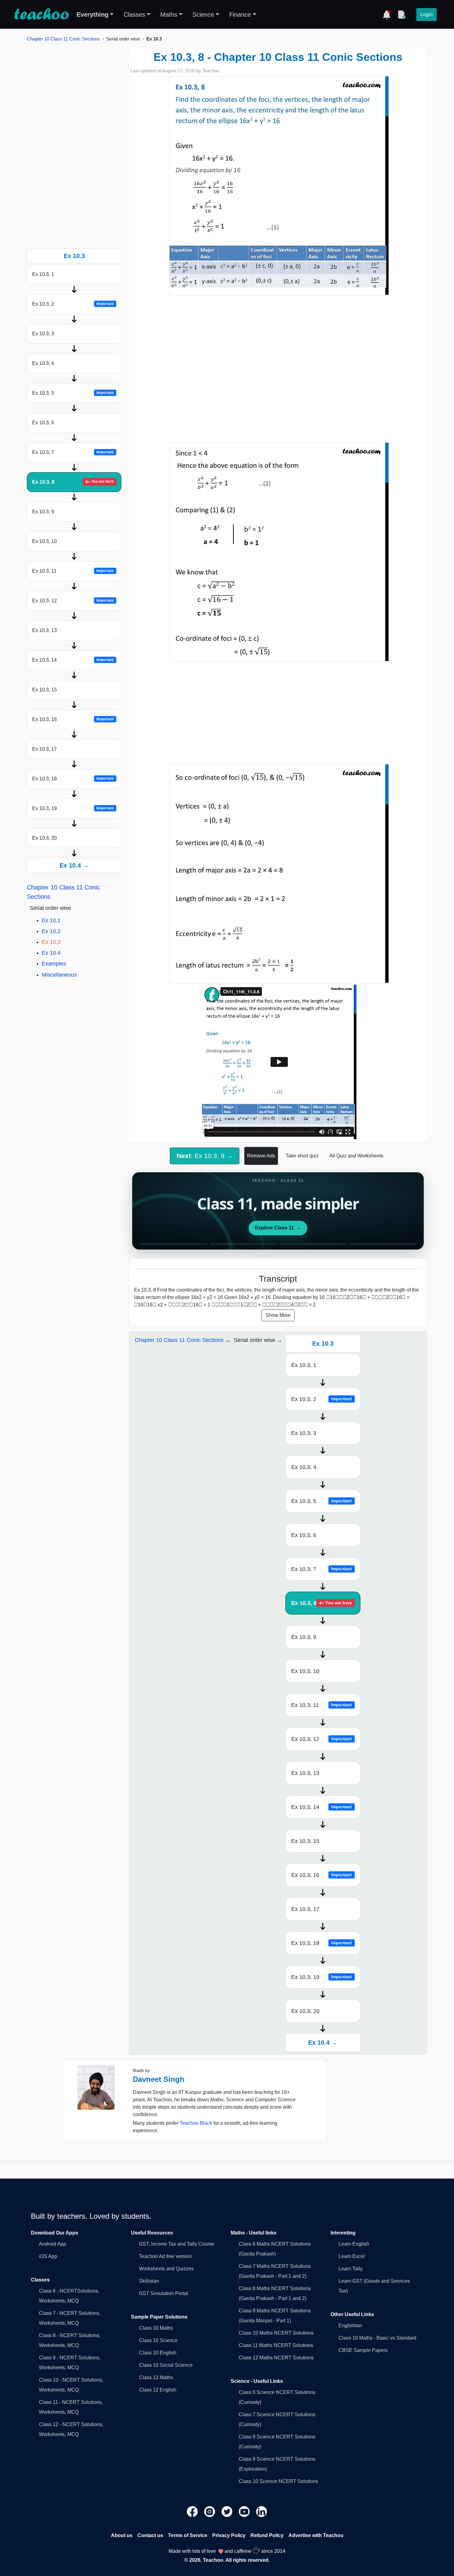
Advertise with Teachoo (316, 2535)
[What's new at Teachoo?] (387, 15)
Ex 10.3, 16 (73, 719)
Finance (240, 15)
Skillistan (149, 2281)
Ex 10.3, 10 (44, 541)
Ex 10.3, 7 (73, 452)
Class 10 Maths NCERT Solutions (276, 2333)
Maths (169, 15)
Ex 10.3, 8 (73, 482)
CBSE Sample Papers (363, 2350)
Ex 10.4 (51, 953)
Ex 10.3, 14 (73, 660)
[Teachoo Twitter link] (228, 2511)
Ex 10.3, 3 (43, 334)
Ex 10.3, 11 (73, 571)
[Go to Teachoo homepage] (41, 15)
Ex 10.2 (51, 931)
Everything (92, 15)
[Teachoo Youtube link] (245, 2511)
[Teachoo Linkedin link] (262, 2511)
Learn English (354, 2244)
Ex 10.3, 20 (44, 838)
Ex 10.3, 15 (44, 690)
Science (203, 15)
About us (122, 2535)
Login (427, 14)
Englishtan (350, 2326)
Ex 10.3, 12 (73, 601)
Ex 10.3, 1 (43, 274)
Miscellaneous (59, 975)
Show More (278, 1315)
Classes (134, 15)
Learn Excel (352, 2256)
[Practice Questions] (401, 15)
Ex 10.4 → (74, 865)
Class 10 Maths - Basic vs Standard (377, 2338)
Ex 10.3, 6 (43, 423)
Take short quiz (302, 1156)
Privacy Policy (229, 2535)
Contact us (150, 2535)
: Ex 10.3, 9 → (205, 1156)
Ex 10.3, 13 (44, 630)
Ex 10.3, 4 (43, 363)
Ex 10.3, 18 (73, 779)
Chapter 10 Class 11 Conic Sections (63, 39)
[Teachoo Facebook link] (193, 2511)
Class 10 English (158, 2353)
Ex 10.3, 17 (44, 749)
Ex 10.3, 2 (73, 304)
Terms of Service (188, 2535)
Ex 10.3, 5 (73, 393)
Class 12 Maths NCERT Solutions (276, 2358)
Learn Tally (351, 2269)
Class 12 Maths (156, 2377)
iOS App (48, 2256)
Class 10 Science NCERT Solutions (278, 2481)
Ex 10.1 (51, 920)
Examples (54, 964)
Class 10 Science (158, 2340)
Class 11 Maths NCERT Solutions (276, 2345)
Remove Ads (261, 1156)
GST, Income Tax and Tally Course (177, 2244)
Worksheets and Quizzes (166, 2269)
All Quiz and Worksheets (356, 1156)
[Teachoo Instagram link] (210, 2511)
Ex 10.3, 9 (43, 512)
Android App (53, 2244)
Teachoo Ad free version (165, 2256)
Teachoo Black (196, 2123)
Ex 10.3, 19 (73, 808)
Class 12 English (158, 2390)
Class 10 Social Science (166, 2365)
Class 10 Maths (156, 2328)
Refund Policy (267, 2535)
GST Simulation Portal (164, 2293)
